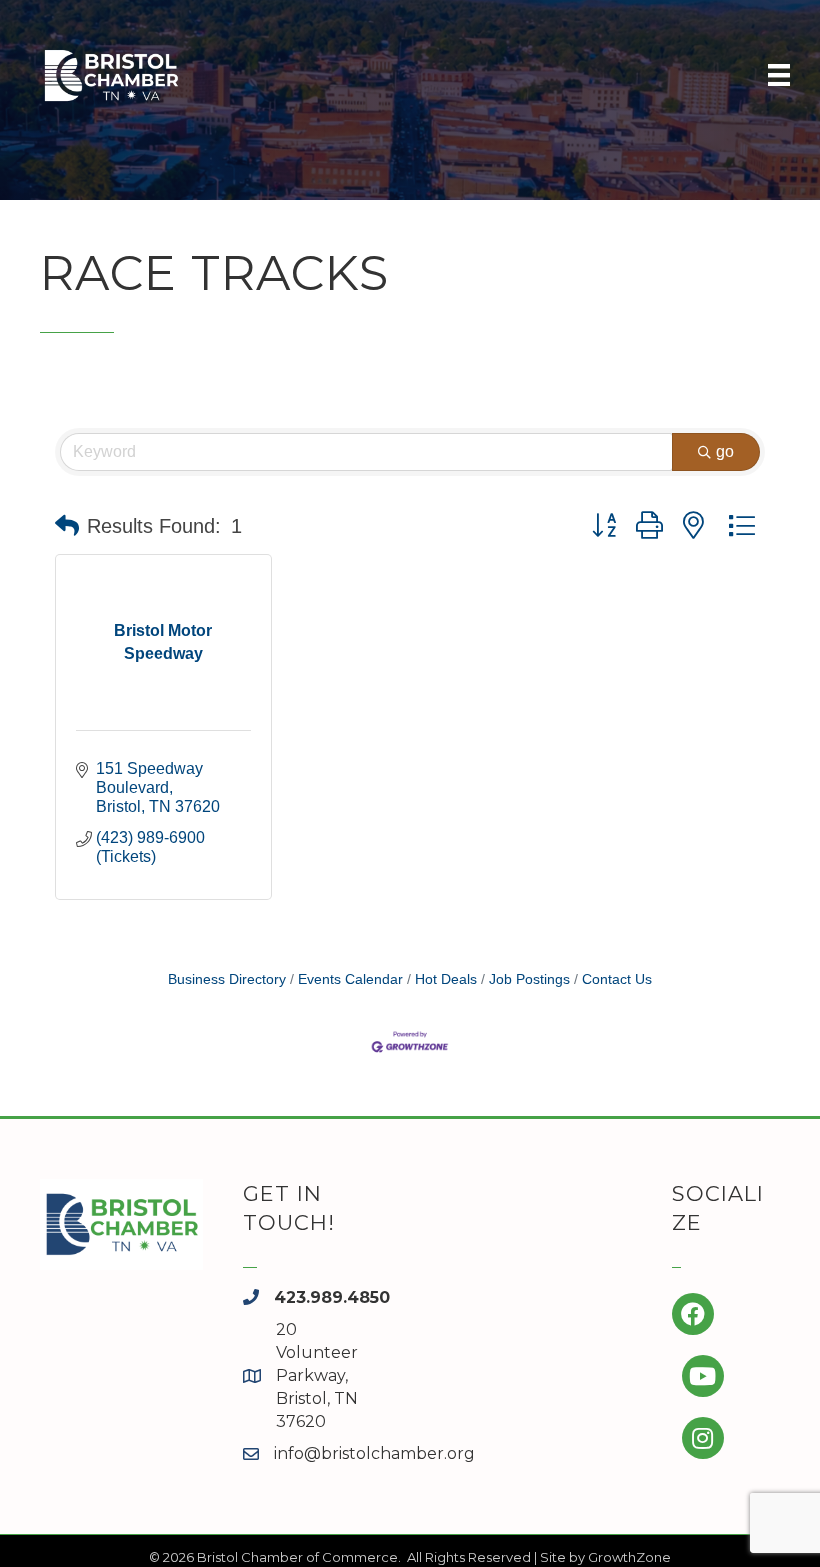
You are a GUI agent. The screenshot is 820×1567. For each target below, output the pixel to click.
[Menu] (779, 75)
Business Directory (227, 979)
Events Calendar (350, 979)
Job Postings (529, 979)
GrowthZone (629, 1557)
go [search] (725, 451)
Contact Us (617, 979)
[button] (67, 526)
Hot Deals (446, 979)
